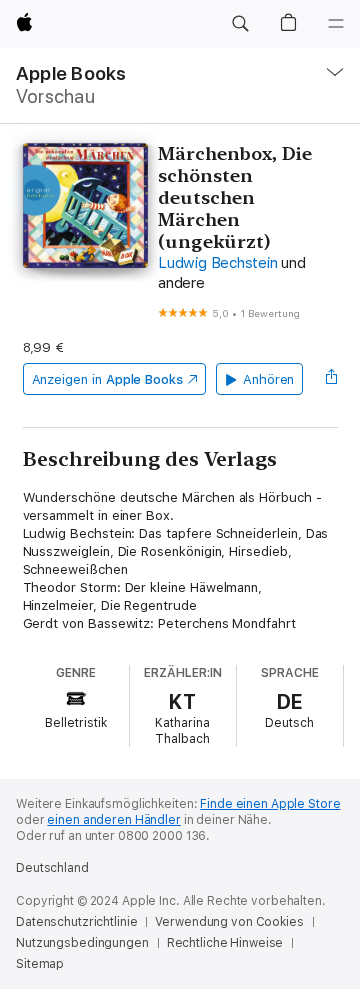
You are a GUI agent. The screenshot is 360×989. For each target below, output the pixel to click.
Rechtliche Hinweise (225, 943)
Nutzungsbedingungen (82, 943)
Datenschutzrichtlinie (76, 922)
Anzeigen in (108, 379)
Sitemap (40, 964)
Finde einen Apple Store (270, 804)
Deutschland (52, 868)
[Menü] (336, 24)
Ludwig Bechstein (217, 263)
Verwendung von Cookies (229, 922)
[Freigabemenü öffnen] (331, 379)
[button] (240, 24)
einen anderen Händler (113, 820)
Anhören (269, 379)
